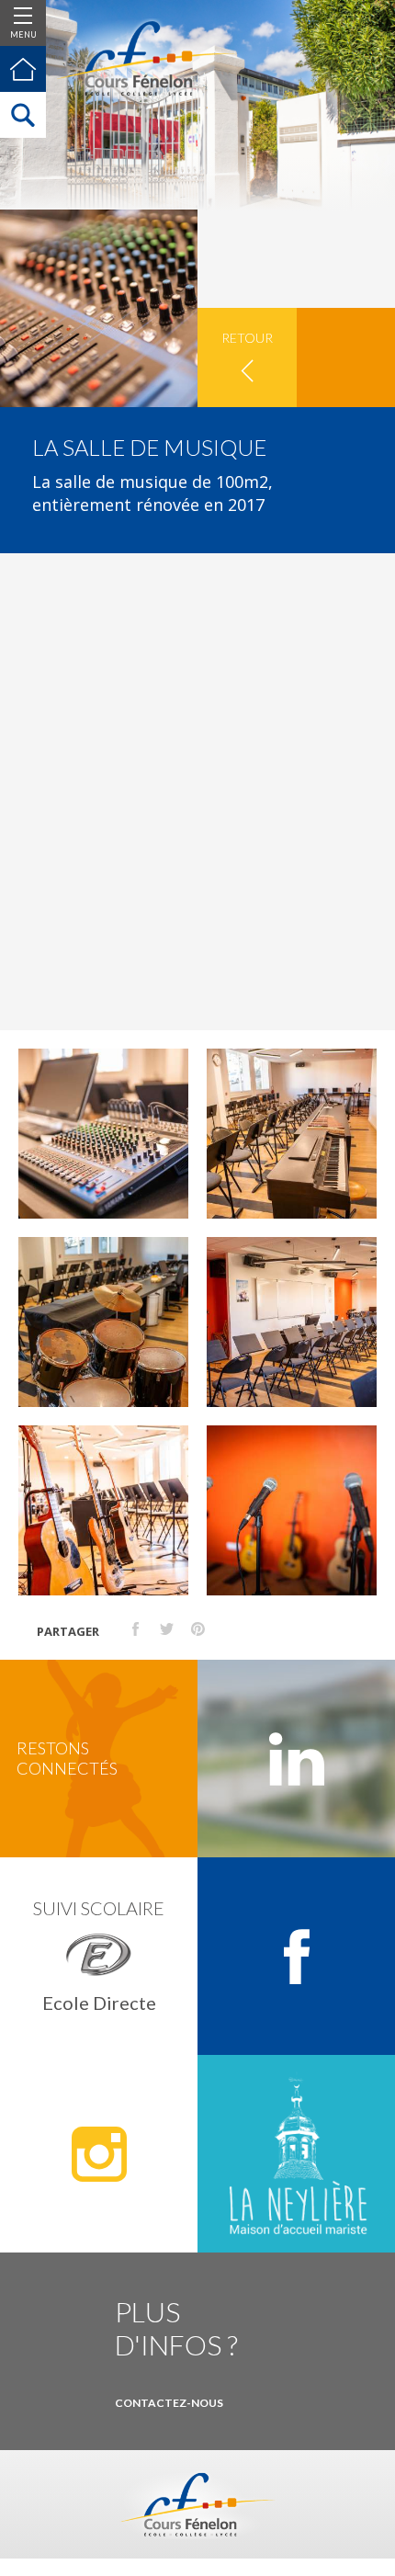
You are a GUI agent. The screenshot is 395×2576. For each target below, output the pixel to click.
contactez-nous (169, 2403)
